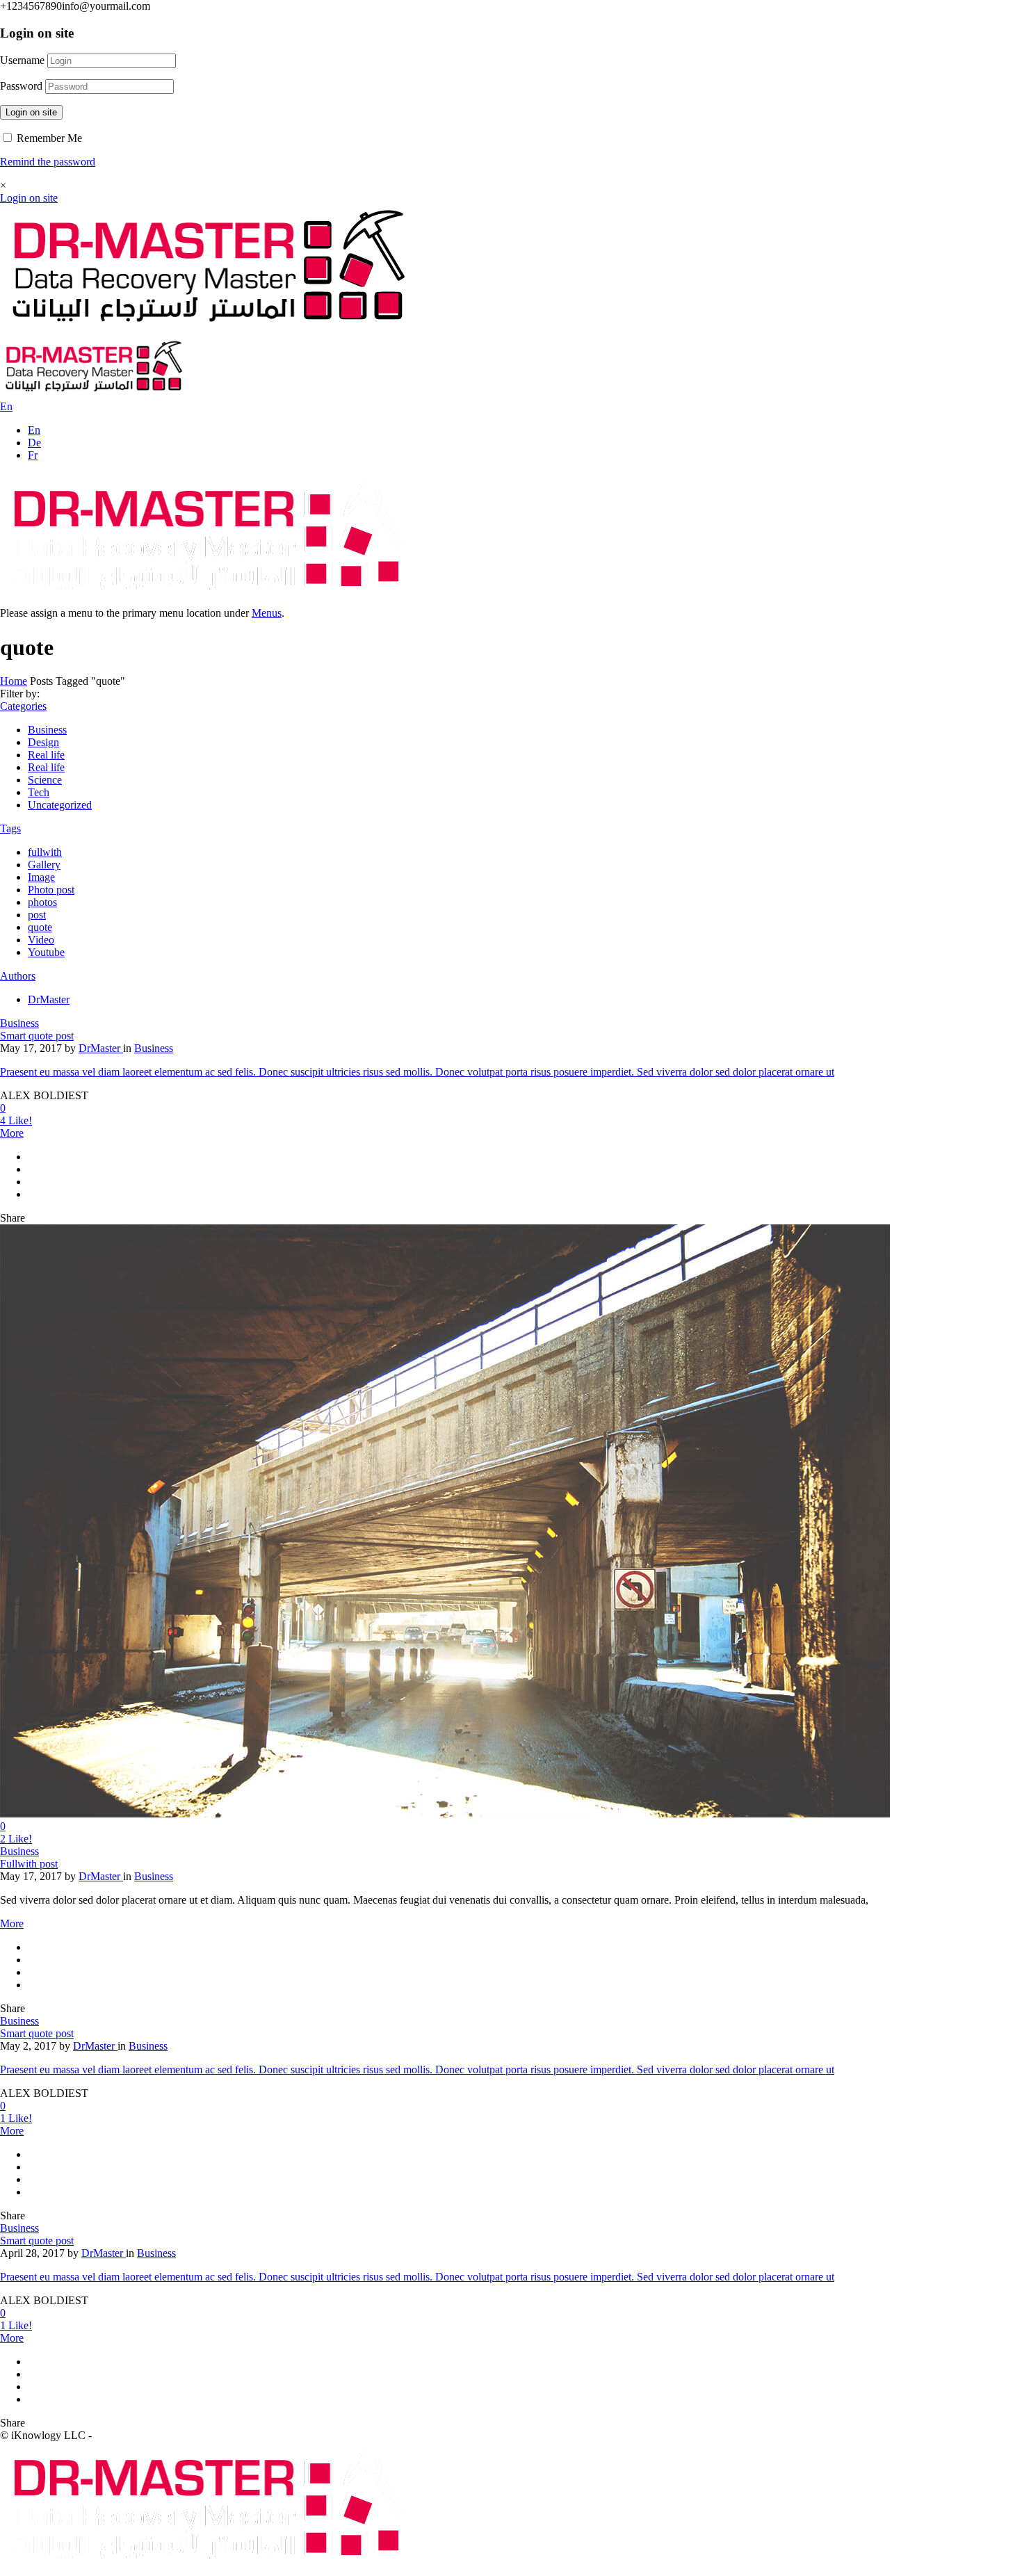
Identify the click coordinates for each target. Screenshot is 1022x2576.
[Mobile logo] (209, 2569)
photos (42, 902)
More (12, 1133)
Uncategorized (60, 805)
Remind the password (48, 162)
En (34, 430)
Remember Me (48, 138)
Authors (18, 976)
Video (41, 940)
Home (14, 681)
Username (22, 60)
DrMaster (49, 999)
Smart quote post (37, 1036)
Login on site (31, 112)
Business (47, 730)
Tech (39, 792)
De (34, 443)
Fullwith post (29, 1864)
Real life (46, 755)
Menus (267, 613)
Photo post (51, 890)
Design (43, 742)
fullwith (45, 852)
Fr (33, 455)
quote (40, 927)
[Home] (209, 332)
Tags (10, 828)
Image (41, 877)
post (37, 915)
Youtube (46, 952)
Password (21, 86)
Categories (23, 706)
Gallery (44, 865)
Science (45, 780)
